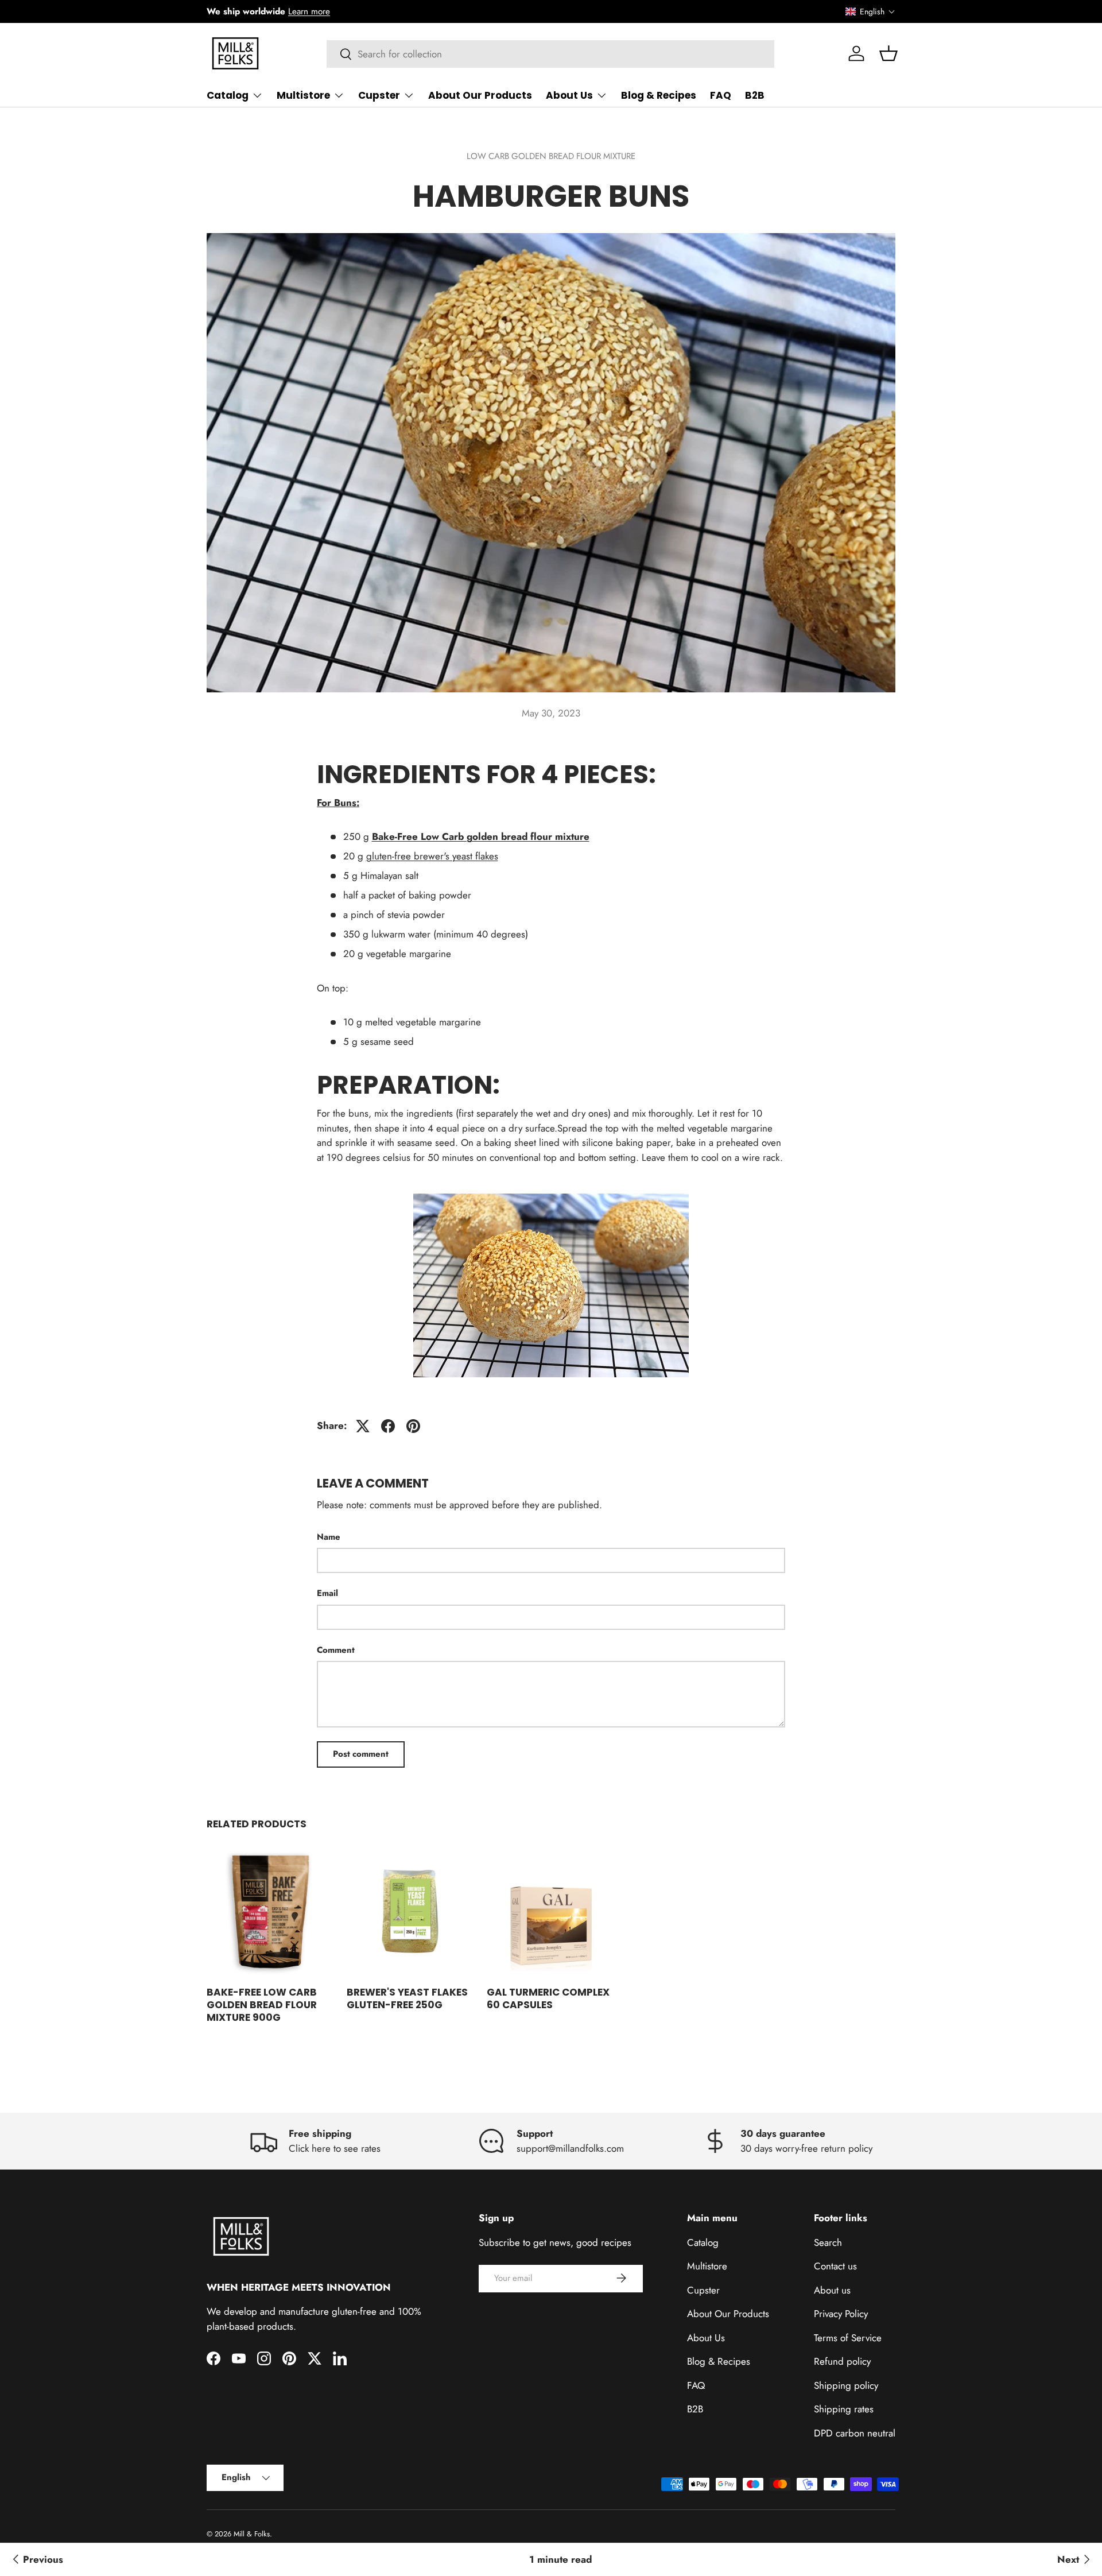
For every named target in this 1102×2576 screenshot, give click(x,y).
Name (329, 1537)
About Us (569, 95)
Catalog (228, 95)
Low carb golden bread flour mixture (551, 156)
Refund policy (842, 2361)
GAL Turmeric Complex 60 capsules (548, 1998)
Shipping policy (846, 2385)
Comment (336, 1650)
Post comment (361, 1754)
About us (832, 2290)
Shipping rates (844, 2409)
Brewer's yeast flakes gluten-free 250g (407, 1998)
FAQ (721, 95)
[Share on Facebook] (388, 1426)
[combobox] (551, 54)
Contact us (835, 2266)
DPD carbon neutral (855, 2432)
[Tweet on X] (363, 1426)
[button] (870, 11)
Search (828, 2242)
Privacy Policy (841, 2314)
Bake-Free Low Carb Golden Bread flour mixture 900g (262, 2005)
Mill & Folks (252, 2534)
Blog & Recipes (659, 95)
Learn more (309, 11)
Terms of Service (848, 2337)
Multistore (303, 95)
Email (327, 1593)
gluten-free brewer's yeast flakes (432, 856)
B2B (755, 95)
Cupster (379, 95)
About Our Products (480, 95)
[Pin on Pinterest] (413, 1426)
